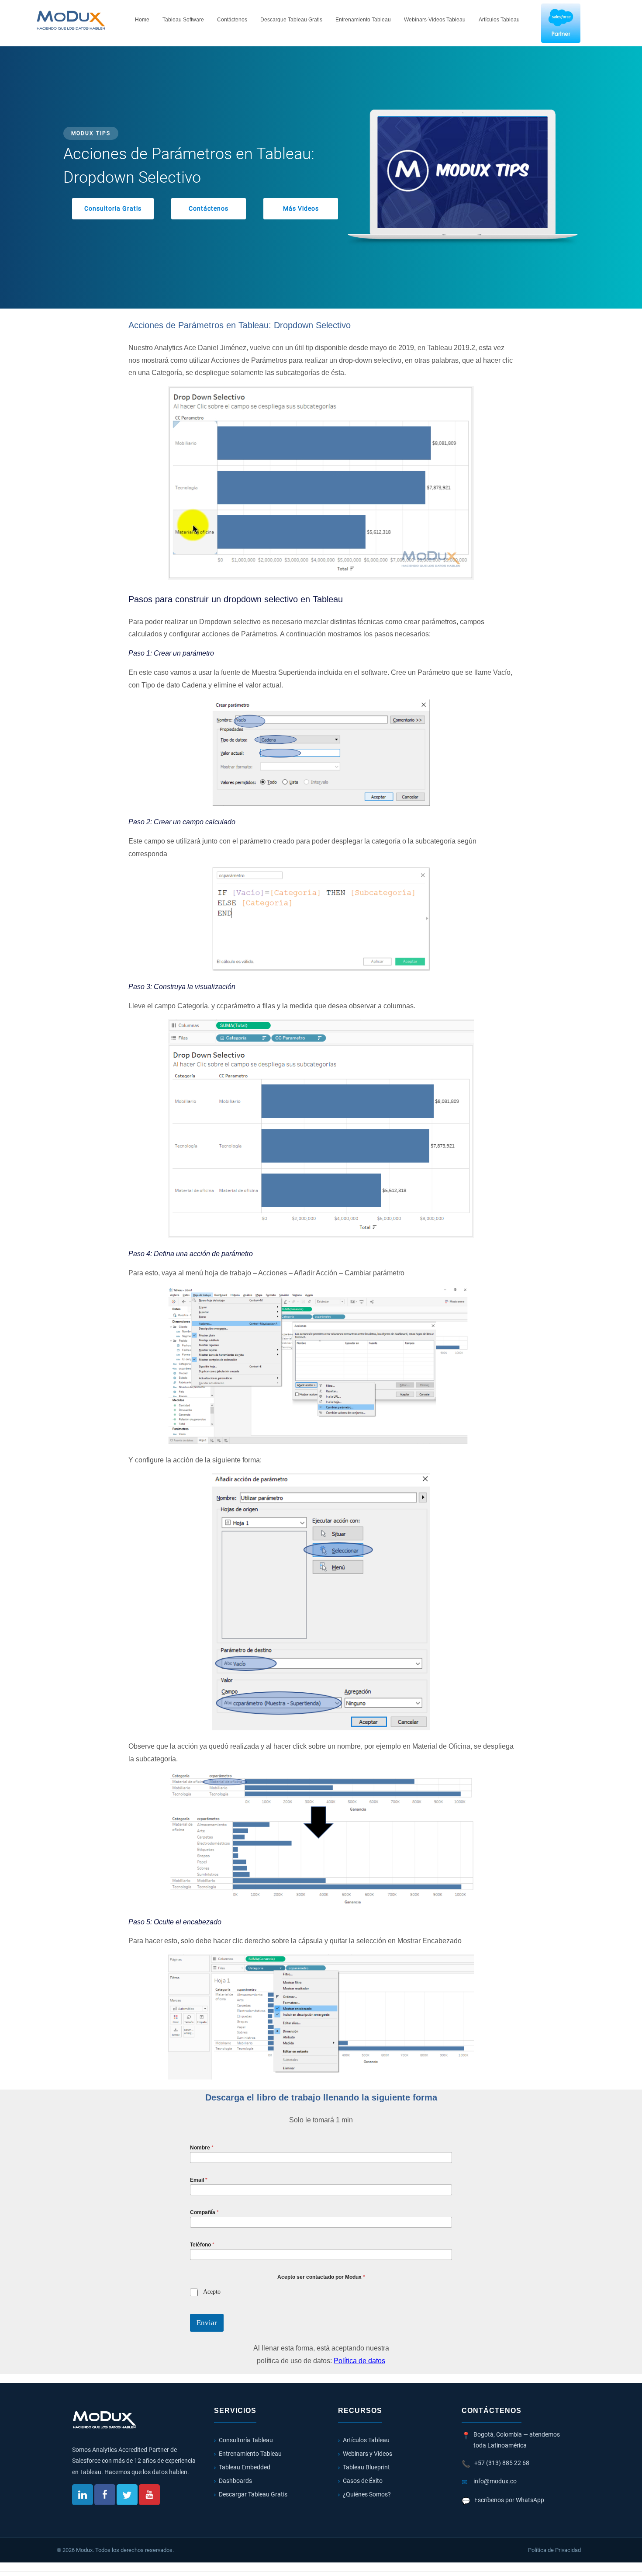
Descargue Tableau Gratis (291, 20)
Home (142, 20)
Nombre (202, 2148)
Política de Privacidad (554, 2550)
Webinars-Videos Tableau (435, 20)
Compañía (204, 2212)
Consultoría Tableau (246, 2440)
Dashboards (235, 2481)
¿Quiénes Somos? (367, 2494)
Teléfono (202, 2245)
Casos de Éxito (363, 2481)
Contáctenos (232, 20)
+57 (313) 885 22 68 (502, 2463)
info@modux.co (495, 2481)
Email (199, 2180)
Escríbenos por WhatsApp (509, 2500)
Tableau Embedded (245, 2467)
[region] (321, 177)
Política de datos (359, 2361)
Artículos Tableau (499, 20)
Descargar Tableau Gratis (253, 2494)
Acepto (212, 2292)
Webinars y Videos (368, 2454)
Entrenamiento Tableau (363, 20)
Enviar (207, 2323)
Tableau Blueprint (366, 2467)
